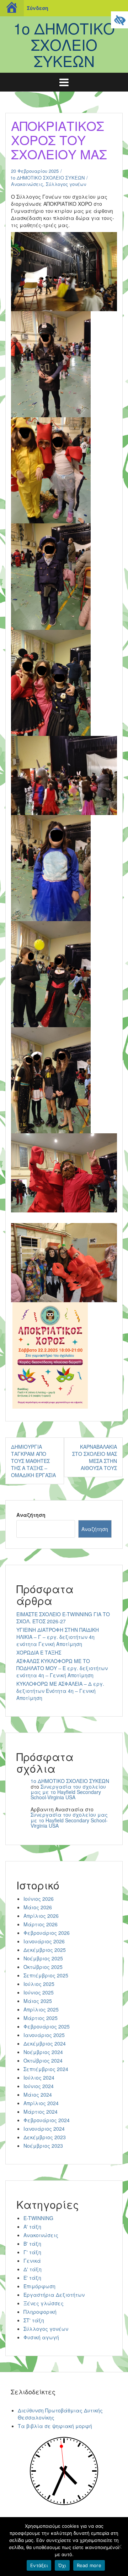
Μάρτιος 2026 (41, 1924)
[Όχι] (119, 2547)
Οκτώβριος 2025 (43, 1967)
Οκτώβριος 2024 (43, 2060)
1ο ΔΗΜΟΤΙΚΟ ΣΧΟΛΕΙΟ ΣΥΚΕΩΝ (64, 44)
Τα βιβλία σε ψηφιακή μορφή (55, 2426)
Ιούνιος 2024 (39, 2086)
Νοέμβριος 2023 (43, 2146)
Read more (89, 2565)
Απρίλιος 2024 (41, 2103)
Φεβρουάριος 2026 (47, 1933)
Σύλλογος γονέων (66, 184)
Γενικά (32, 2261)
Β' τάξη (32, 2244)
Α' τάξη (32, 2227)
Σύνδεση (38, 8)
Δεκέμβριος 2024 (45, 2043)
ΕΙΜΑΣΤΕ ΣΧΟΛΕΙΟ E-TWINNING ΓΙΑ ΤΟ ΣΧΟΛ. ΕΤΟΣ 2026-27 (63, 1618)
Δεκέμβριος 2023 (45, 2137)
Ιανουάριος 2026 (44, 1941)
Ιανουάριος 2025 (44, 2035)
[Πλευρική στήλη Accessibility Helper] (119, 20)
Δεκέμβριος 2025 (45, 1950)
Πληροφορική (40, 2312)
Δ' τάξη (33, 2269)
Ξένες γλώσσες (44, 2303)
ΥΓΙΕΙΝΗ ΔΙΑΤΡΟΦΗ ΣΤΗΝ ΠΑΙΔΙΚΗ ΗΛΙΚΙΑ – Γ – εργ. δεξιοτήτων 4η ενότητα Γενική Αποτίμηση (58, 1637)
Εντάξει (39, 2565)
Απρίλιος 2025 (41, 2009)
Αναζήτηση (31, 1515)
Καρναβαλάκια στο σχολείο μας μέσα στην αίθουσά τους (95, 1457)
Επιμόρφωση (39, 2286)
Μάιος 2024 (38, 2095)
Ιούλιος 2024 (39, 2077)
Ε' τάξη (32, 2278)
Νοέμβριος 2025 (43, 1958)
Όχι (62, 2565)
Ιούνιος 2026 (39, 1899)
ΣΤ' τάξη (34, 2320)
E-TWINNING (38, 2218)
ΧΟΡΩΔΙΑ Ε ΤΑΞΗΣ (39, 1652)
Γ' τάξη (32, 2252)
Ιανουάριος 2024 (44, 2129)
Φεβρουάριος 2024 (47, 2120)
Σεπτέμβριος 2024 (46, 2069)
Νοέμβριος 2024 (43, 2052)
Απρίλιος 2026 (41, 1916)
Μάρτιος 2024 (41, 2112)
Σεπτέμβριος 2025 (46, 1975)
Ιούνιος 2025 (39, 1992)
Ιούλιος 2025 (39, 1984)
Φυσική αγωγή (41, 2337)
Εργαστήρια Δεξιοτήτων (54, 2295)
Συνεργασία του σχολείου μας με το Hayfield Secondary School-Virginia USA (68, 1792)
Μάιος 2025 (38, 2001)
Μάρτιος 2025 (41, 2018)
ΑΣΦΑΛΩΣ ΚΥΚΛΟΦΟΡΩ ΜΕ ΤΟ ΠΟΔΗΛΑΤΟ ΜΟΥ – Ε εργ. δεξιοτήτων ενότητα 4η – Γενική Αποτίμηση (62, 1668)
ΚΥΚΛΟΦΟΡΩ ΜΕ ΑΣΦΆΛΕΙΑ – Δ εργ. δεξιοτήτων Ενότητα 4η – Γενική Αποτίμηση (60, 1691)
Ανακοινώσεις (27, 184)
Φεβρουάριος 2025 (47, 2026)
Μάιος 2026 (38, 1907)
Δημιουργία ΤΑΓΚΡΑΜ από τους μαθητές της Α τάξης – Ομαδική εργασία (33, 1461)
